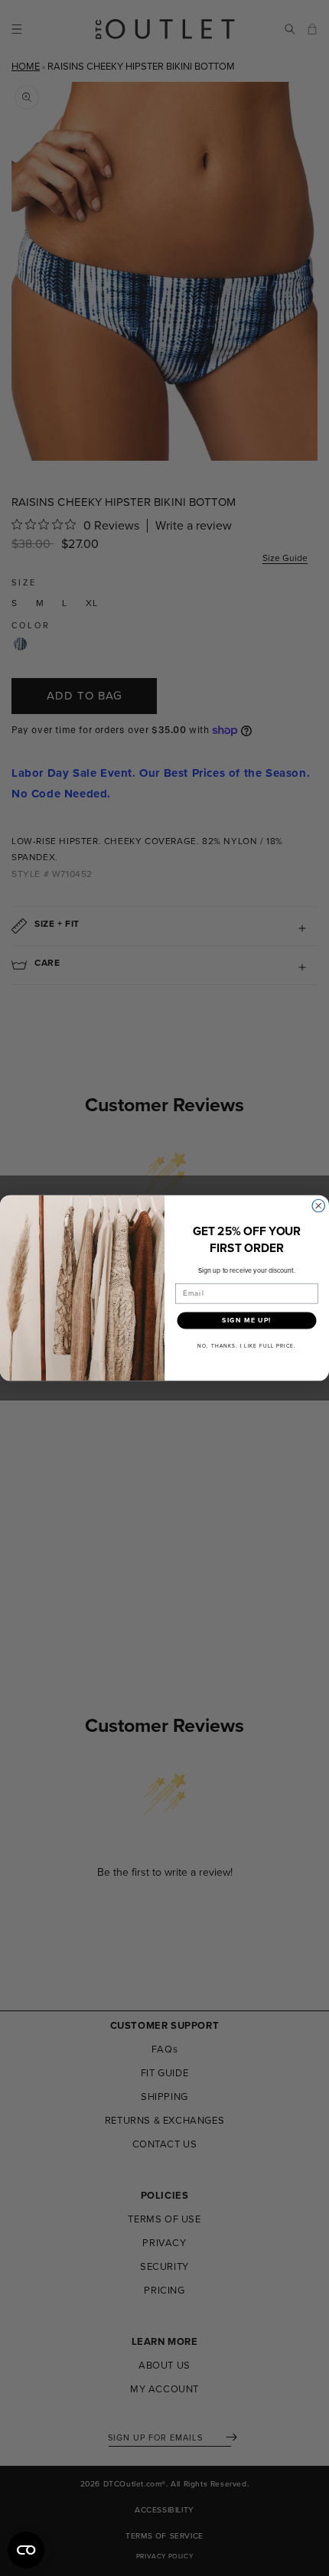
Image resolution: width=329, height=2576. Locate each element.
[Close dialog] (319, 1206)
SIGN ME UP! (247, 1321)
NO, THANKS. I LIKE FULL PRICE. (247, 1345)
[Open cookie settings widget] (26, 2550)
